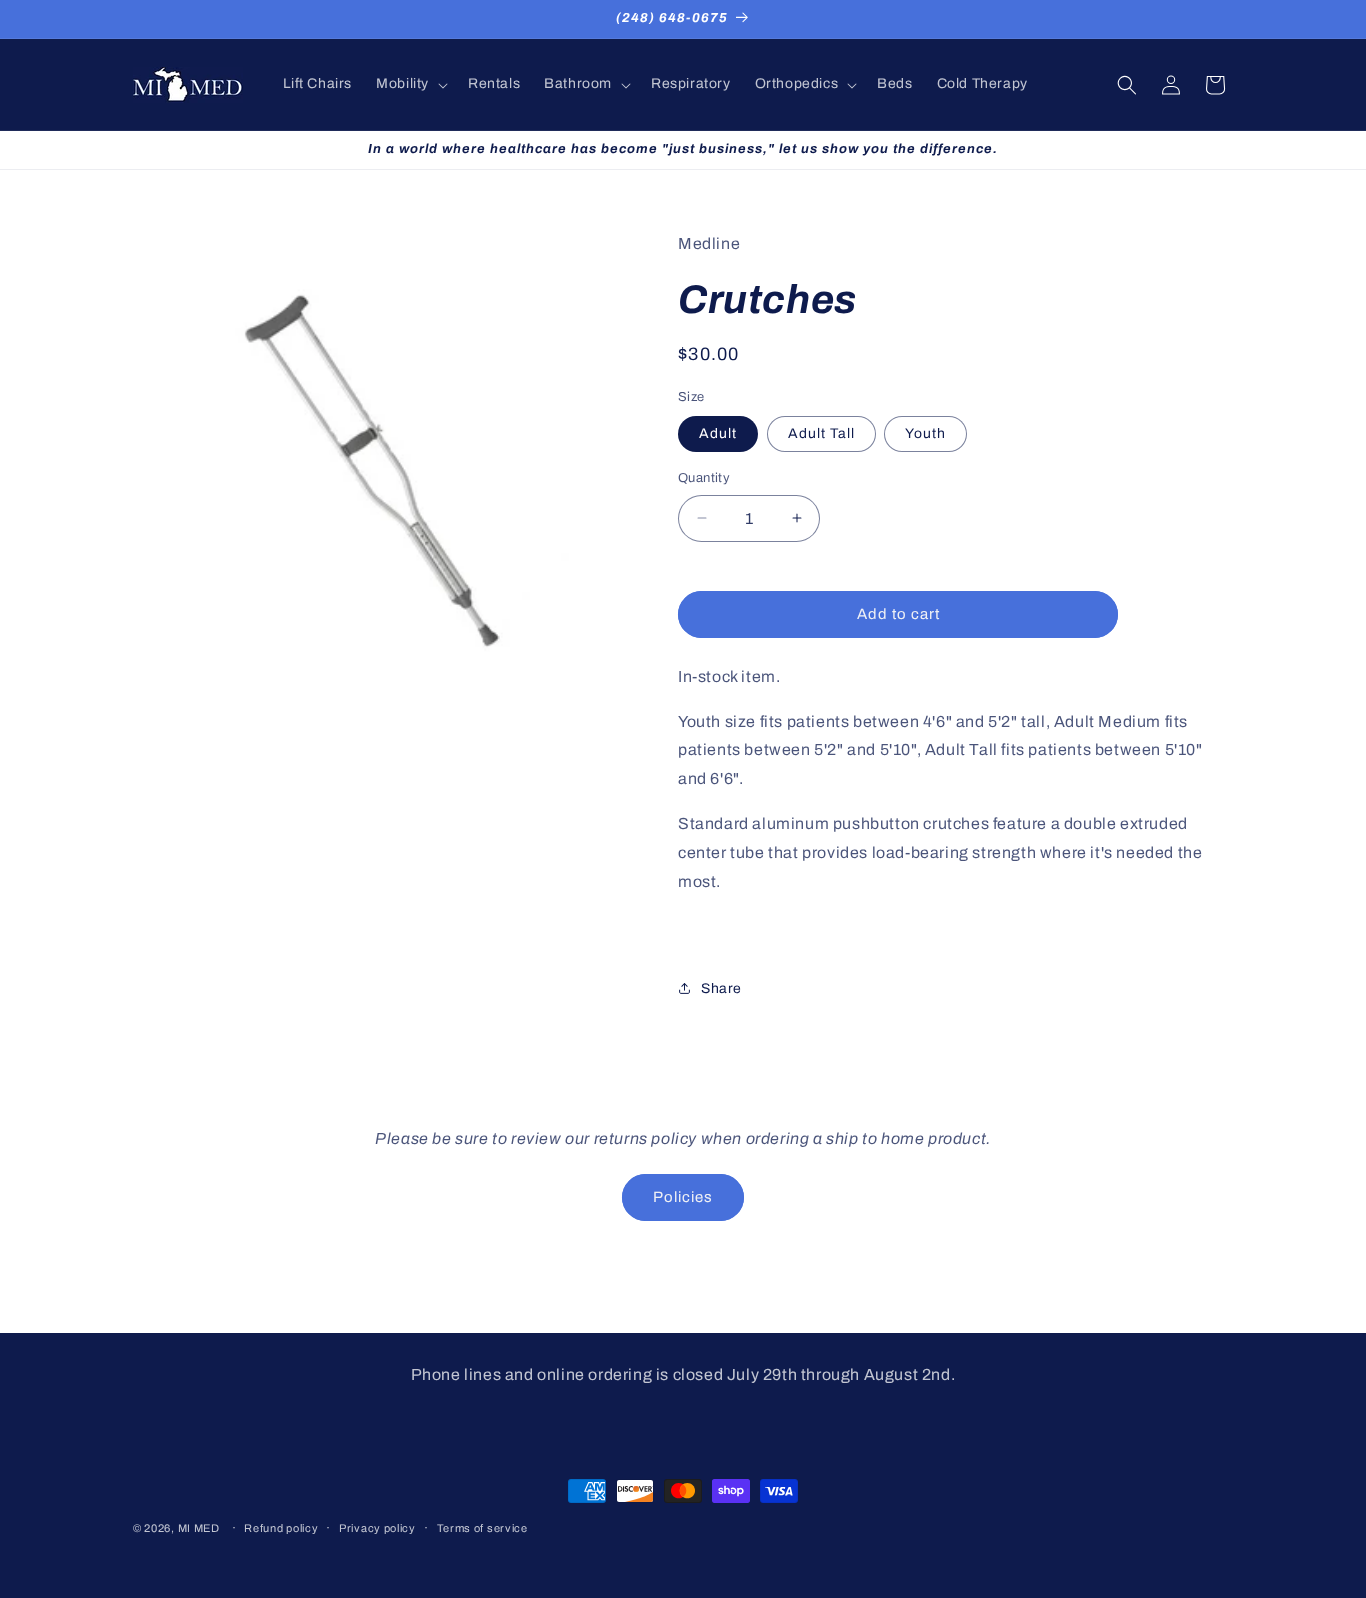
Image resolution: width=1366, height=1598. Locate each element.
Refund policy (281, 1528)
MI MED (199, 1528)
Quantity (704, 478)
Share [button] (721, 988)
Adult (718, 433)
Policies (683, 1197)
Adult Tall (821, 433)
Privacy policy (377, 1528)
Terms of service (482, 1528)
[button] (410, 84)
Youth (925, 433)
